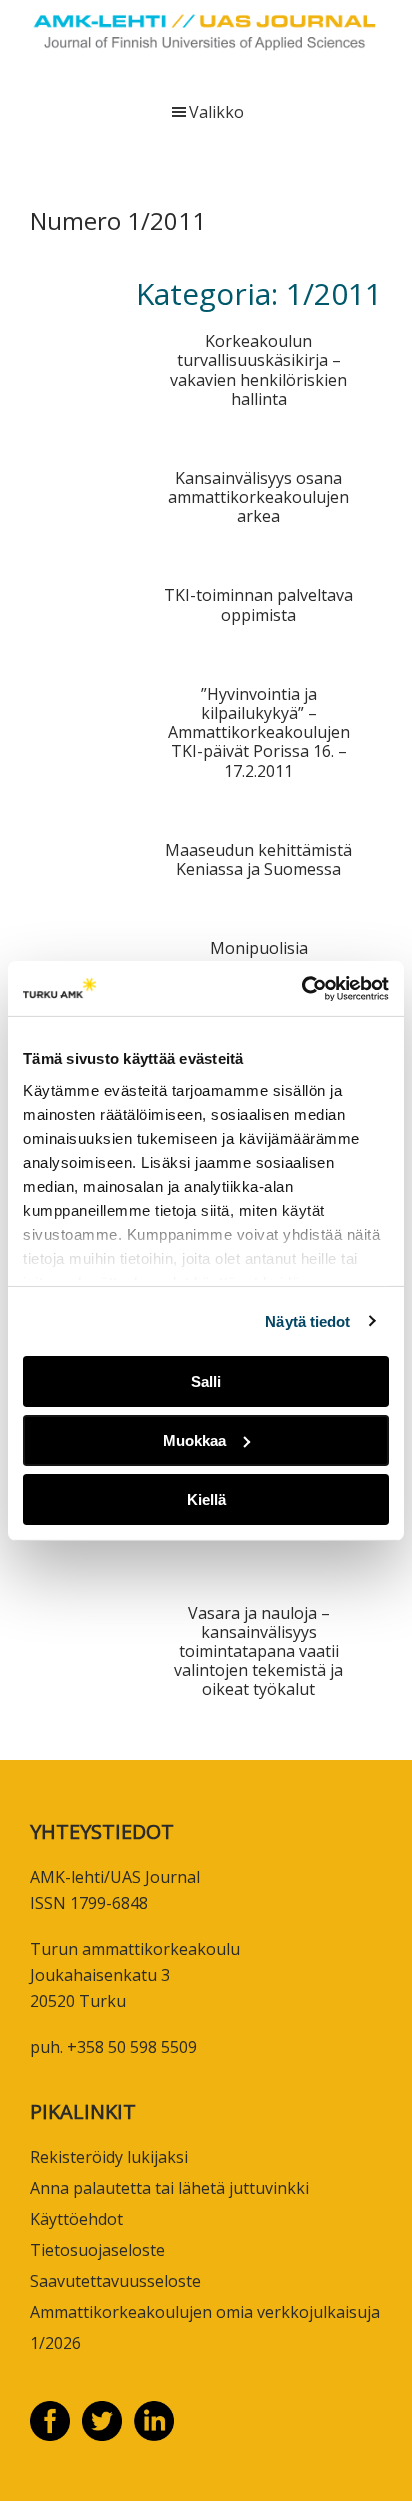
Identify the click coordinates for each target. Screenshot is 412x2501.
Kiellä (206, 1498)
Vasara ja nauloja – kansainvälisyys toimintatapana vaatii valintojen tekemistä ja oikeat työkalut (258, 1651)
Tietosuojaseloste (97, 2250)
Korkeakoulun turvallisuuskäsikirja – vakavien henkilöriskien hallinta (258, 370)
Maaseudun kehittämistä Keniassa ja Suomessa (258, 859)
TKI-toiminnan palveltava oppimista (258, 604)
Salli (206, 1381)
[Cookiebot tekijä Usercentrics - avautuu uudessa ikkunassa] (301, 988)
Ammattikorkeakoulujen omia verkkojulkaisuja (205, 2312)
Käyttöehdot (76, 2219)
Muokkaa (194, 1440)
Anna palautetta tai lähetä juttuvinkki (169, 2188)
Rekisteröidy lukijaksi (109, 2157)
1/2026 (55, 2343)
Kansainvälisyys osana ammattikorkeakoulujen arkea (258, 497)
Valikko (216, 112)
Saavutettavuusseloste (115, 2281)
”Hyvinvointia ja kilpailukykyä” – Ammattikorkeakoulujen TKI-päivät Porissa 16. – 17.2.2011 (259, 732)
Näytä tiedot (307, 1320)
